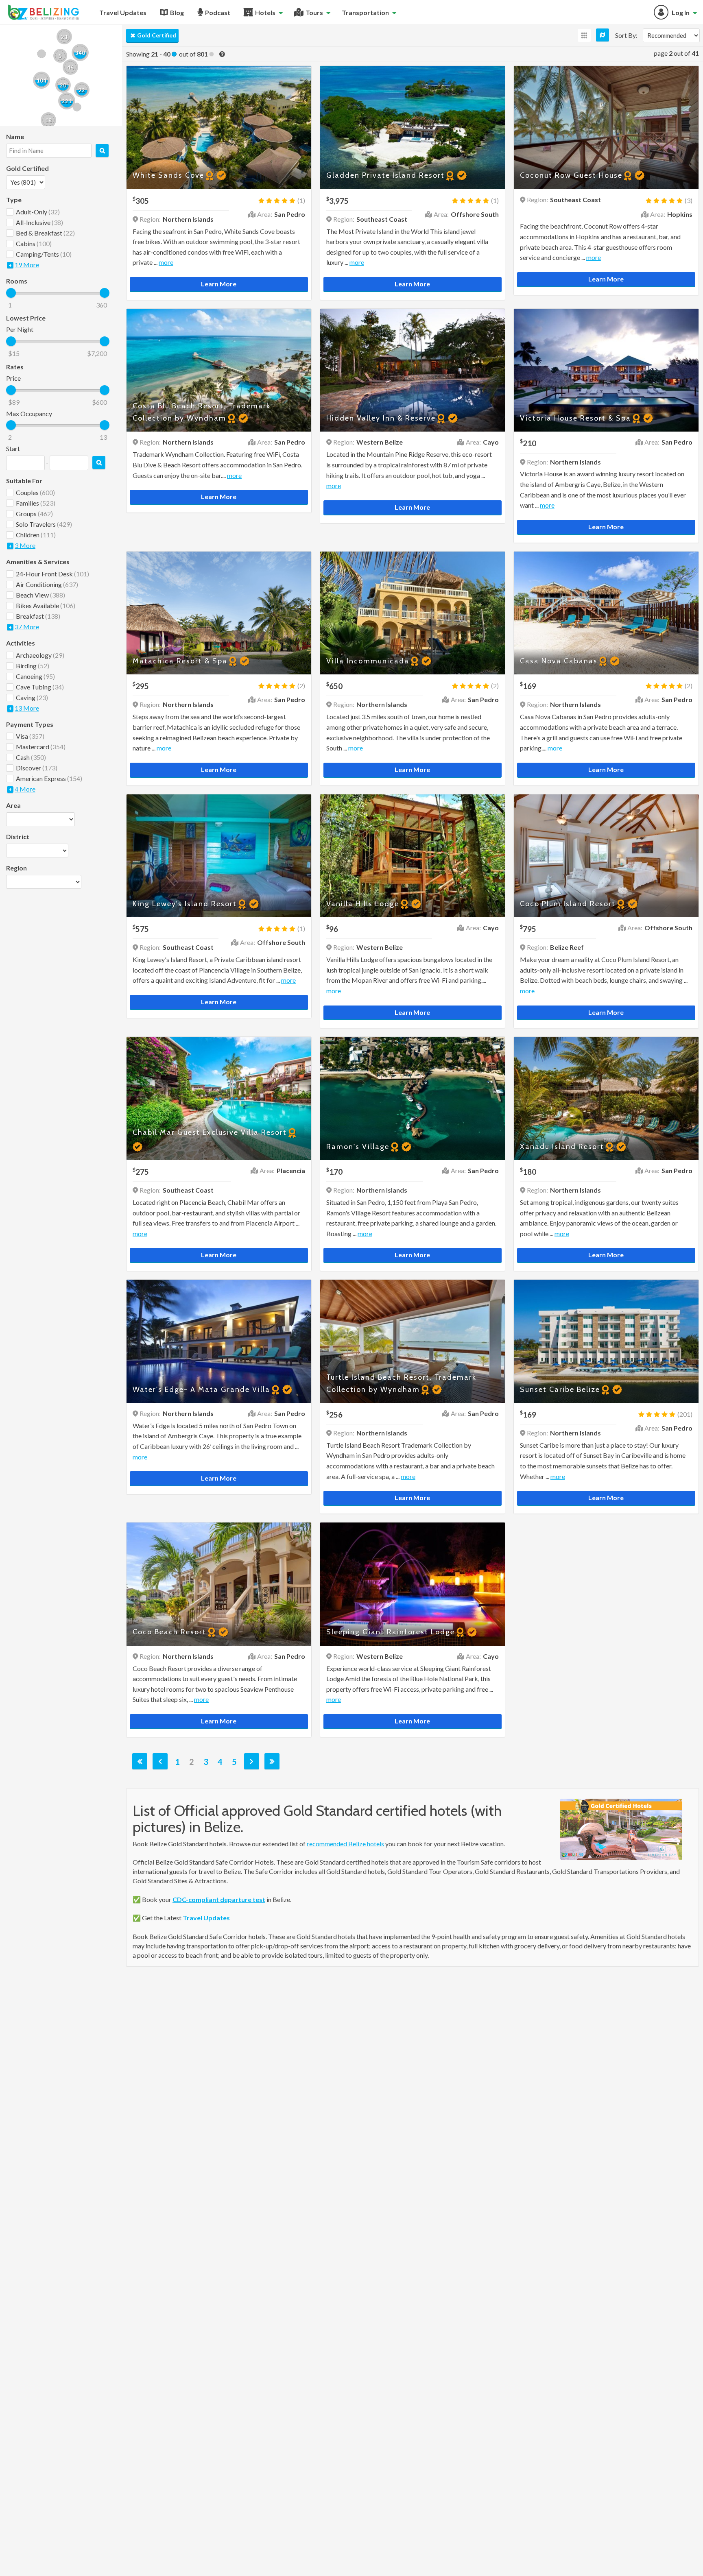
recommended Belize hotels (345, 1844)
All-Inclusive (39, 222)
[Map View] (603, 35)
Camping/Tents (44, 254)
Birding (33, 666)
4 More (25, 789)
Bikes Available (46, 605)
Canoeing (35, 676)
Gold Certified (157, 35)
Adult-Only (38, 212)
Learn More (219, 284)
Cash (31, 757)
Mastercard (41, 747)
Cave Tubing (40, 687)
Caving (32, 697)
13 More (27, 708)
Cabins (34, 243)
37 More (27, 627)
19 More (27, 265)
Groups (34, 514)
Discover (37, 768)
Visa (30, 736)
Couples (35, 492)
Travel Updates (206, 1918)
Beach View (40, 595)
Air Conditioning (47, 584)
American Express (49, 778)
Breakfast (38, 616)
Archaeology (40, 655)
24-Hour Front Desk (52, 574)
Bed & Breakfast (45, 233)
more (166, 262)
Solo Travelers (44, 524)
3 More (25, 545)
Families (36, 503)
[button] (70, 67)
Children (36, 535)
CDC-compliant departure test (219, 1899)
